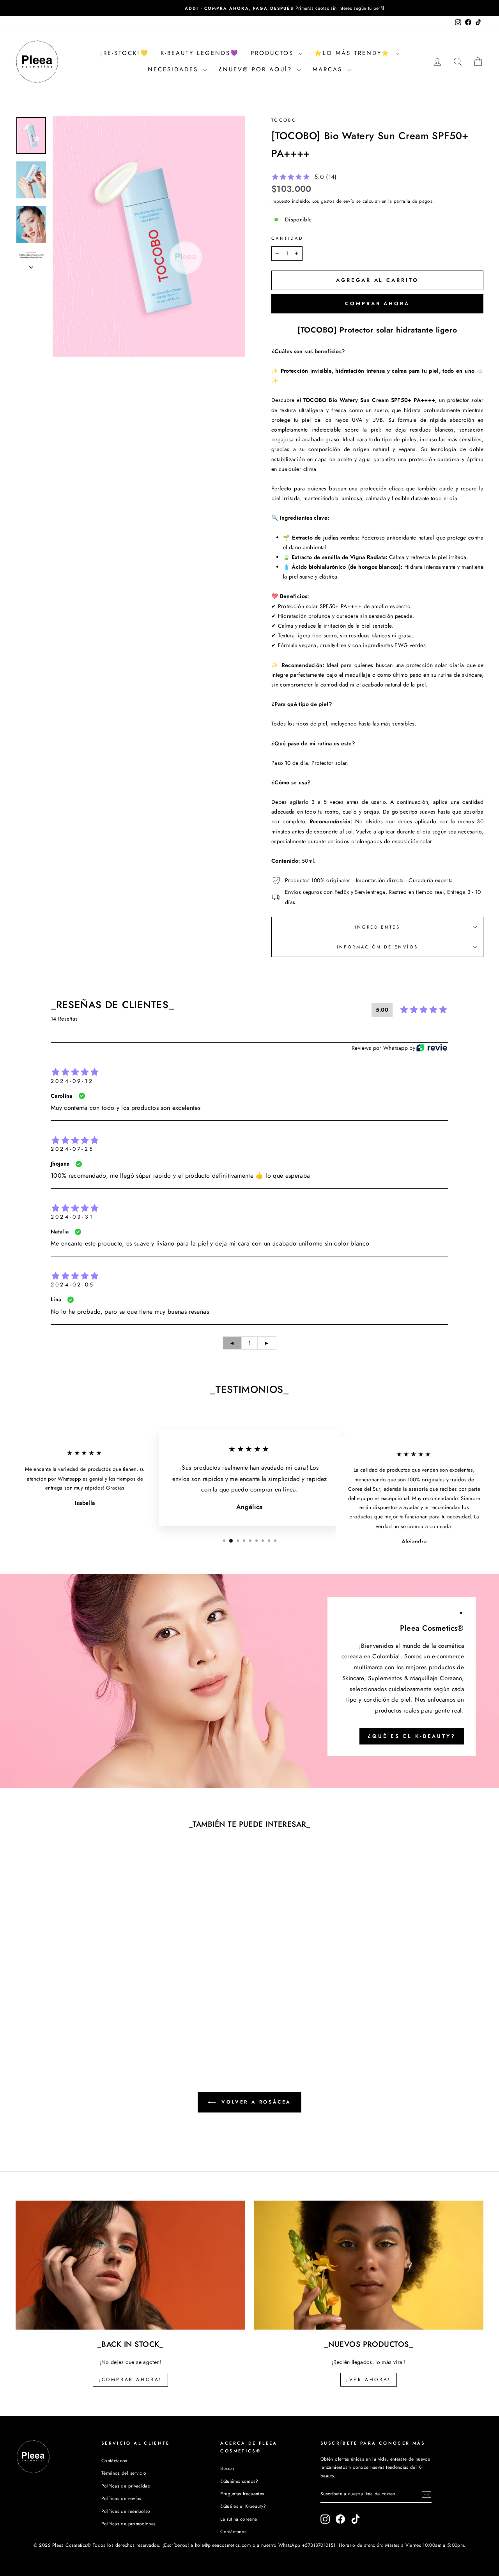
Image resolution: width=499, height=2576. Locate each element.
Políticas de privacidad (126, 2486)
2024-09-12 (72, 1081)
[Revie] (432, 1048)
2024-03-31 (72, 1217)
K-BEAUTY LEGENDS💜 (200, 53)
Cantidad (287, 238)
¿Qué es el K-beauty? (412, 1736)
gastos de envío (338, 201)
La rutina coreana (239, 2519)
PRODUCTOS (274, 53)
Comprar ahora (377, 303)
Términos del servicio (124, 2473)
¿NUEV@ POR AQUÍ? (257, 69)
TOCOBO (284, 120)
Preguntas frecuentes (242, 2494)
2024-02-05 (73, 1284)
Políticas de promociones (128, 2524)
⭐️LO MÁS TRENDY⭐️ (354, 53)
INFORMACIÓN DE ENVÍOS (378, 947)
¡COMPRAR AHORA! (130, 2380)
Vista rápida (71, 1980)
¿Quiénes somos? (239, 2481)
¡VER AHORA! (369, 2380)
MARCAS (329, 69)
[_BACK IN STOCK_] (130, 2265)
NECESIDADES (174, 69)
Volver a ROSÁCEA (255, 2102)
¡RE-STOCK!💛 (125, 53)
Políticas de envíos (121, 2498)
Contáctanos (114, 2460)
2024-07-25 (72, 1149)
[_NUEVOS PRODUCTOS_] (369, 2265)
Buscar (227, 2468)
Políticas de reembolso (126, 2511)
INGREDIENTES (377, 927)
